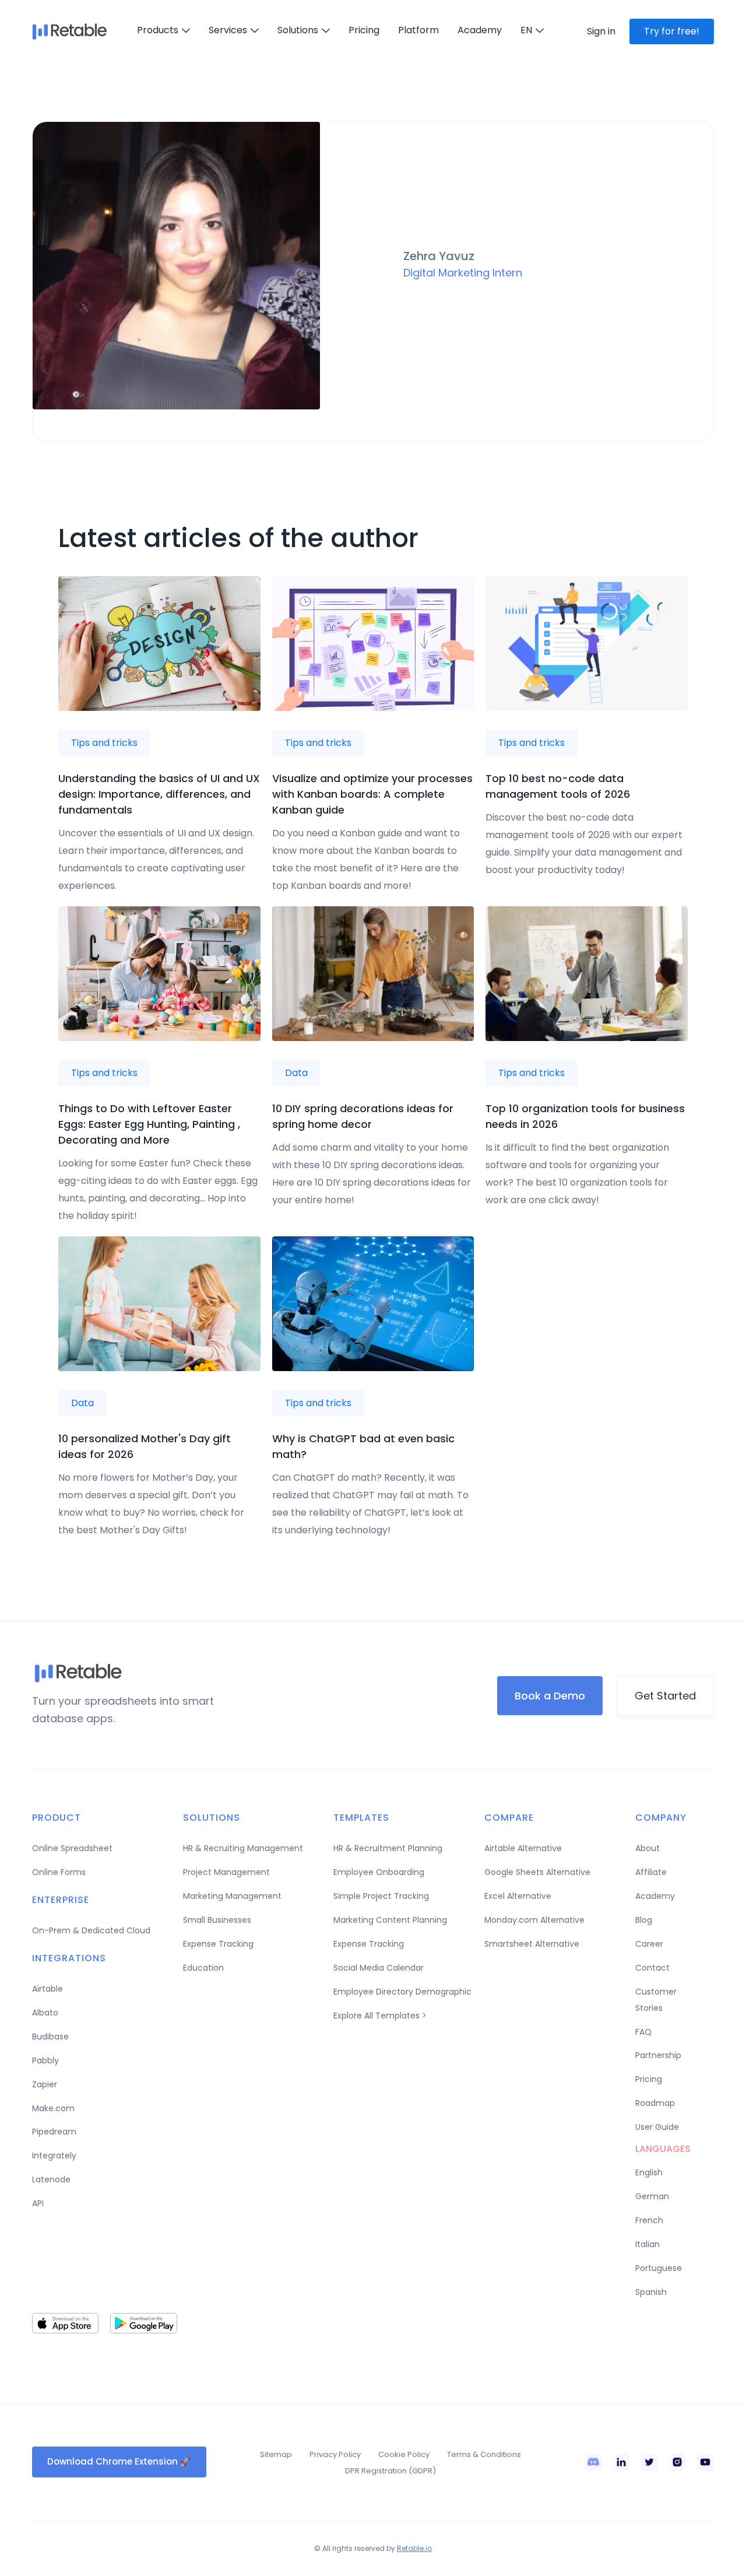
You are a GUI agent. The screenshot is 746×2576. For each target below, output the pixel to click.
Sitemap (276, 2454)
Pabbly (45, 2060)
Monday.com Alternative (534, 1920)
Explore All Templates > (380, 2016)
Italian (648, 2244)
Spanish (651, 2292)
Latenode (51, 2179)
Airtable (47, 1989)
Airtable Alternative (523, 1848)
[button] (163, 30)
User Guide (657, 2127)
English (649, 2172)
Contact (652, 1968)
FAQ (643, 2032)
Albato (45, 2013)
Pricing (364, 30)
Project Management (226, 1872)
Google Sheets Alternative (537, 1872)
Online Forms (59, 1872)
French (649, 2220)
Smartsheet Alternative (532, 1944)
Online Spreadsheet (72, 1848)
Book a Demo (550, 1696)
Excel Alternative (518, 1896)
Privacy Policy (335, 2454)
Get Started (665, 1696)
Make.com (53, 2108)
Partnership (658, 2055)
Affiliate (651, 1872)
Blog (644, 1920)
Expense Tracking (218, 1944)
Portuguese (659, 2268)
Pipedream (54, 2132)
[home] (70, 31)
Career (649, 1944)
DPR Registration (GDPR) (390, 2471)
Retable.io (414, 2548)
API (38, 2203)
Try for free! (672, 31)
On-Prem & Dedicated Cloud (91, 1930)
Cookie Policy (404, 2454)
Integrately (54, 2156)
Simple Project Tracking (381, 1896)
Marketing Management (232, 1896)
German (652, 2196)
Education (203, 1968)
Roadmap (655, 2103)
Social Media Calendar (379, 1968)
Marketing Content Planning (390, 1920)
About (648, 1848)
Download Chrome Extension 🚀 (119, 2461)
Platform (418, 30)
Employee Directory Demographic (402, 1992)
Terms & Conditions (484, 2454)
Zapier (45, 2084)
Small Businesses (217, 1920)
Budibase (50, 2037)
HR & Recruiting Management (243, 1848)
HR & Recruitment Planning (388, 1848)
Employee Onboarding (379, 1872)
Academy (480, 30)
